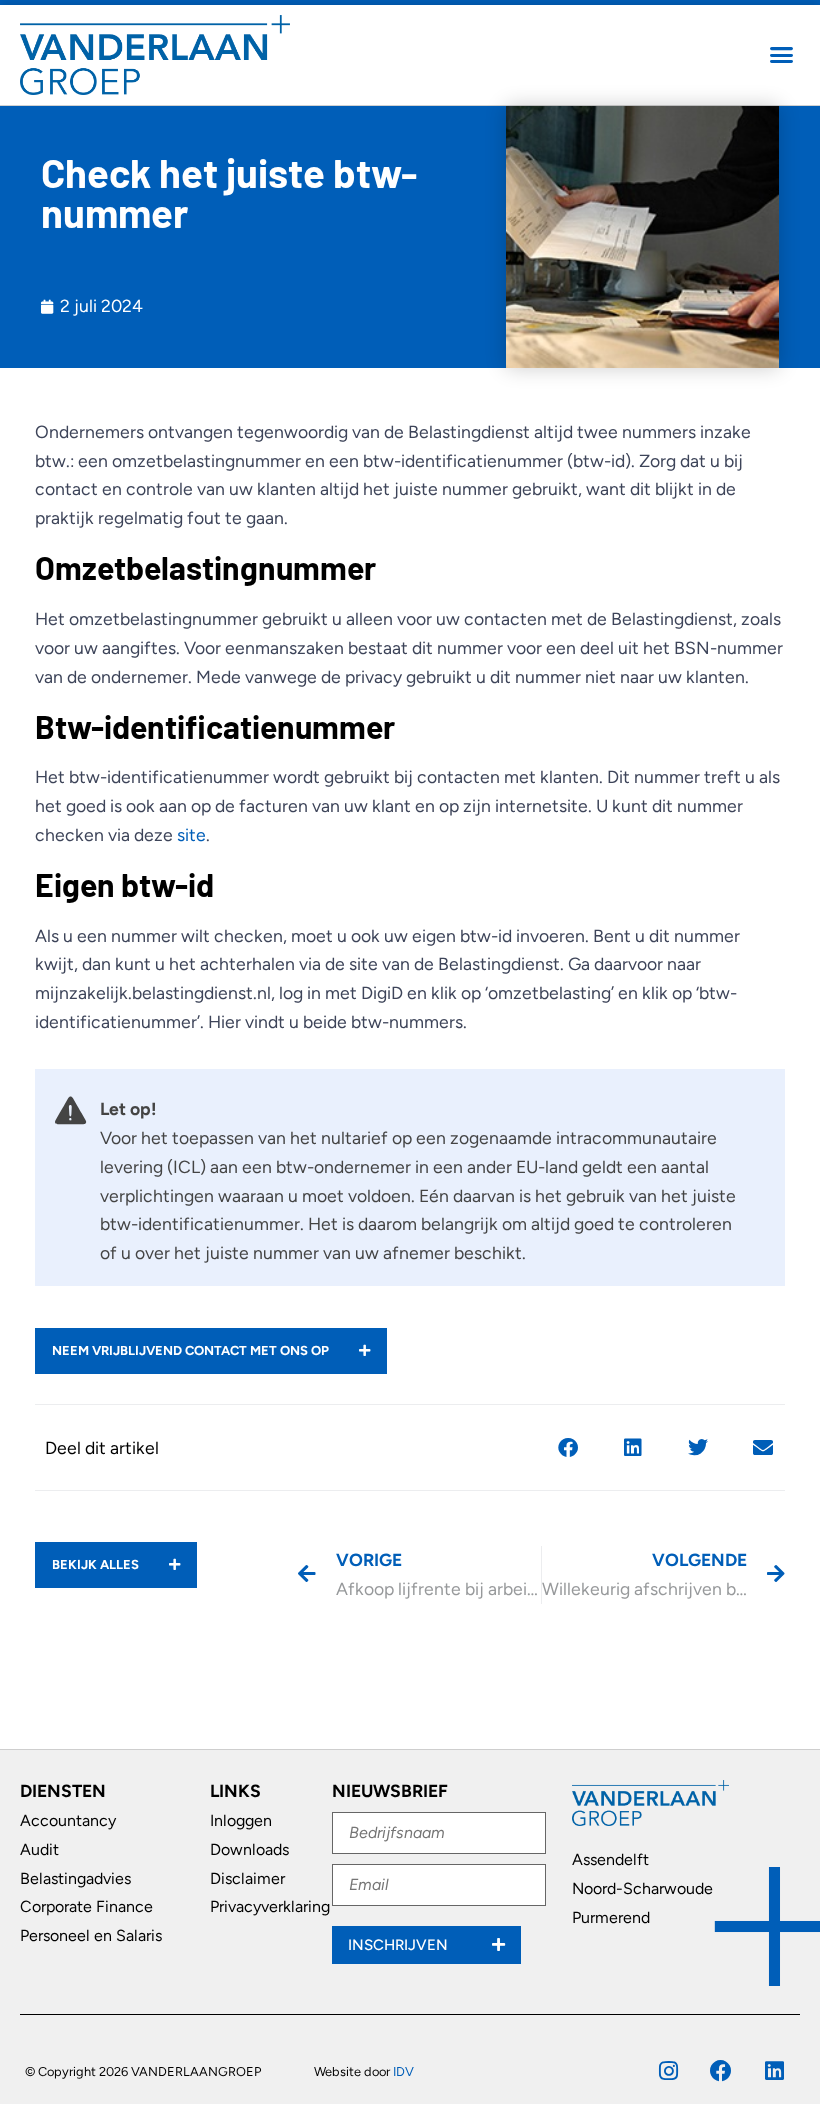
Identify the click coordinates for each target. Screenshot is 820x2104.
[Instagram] (668, 2071)
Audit (39, 1849)
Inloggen (241, 1820)
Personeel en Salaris (91, 1935)
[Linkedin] (774, 2071)
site (191, 834)
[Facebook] (721, 2071)
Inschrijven (400, 1945)
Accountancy (68, 1820)
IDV (403, 2071)
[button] (782, 55)
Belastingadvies (75, 1878)
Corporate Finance (86, 1906)
